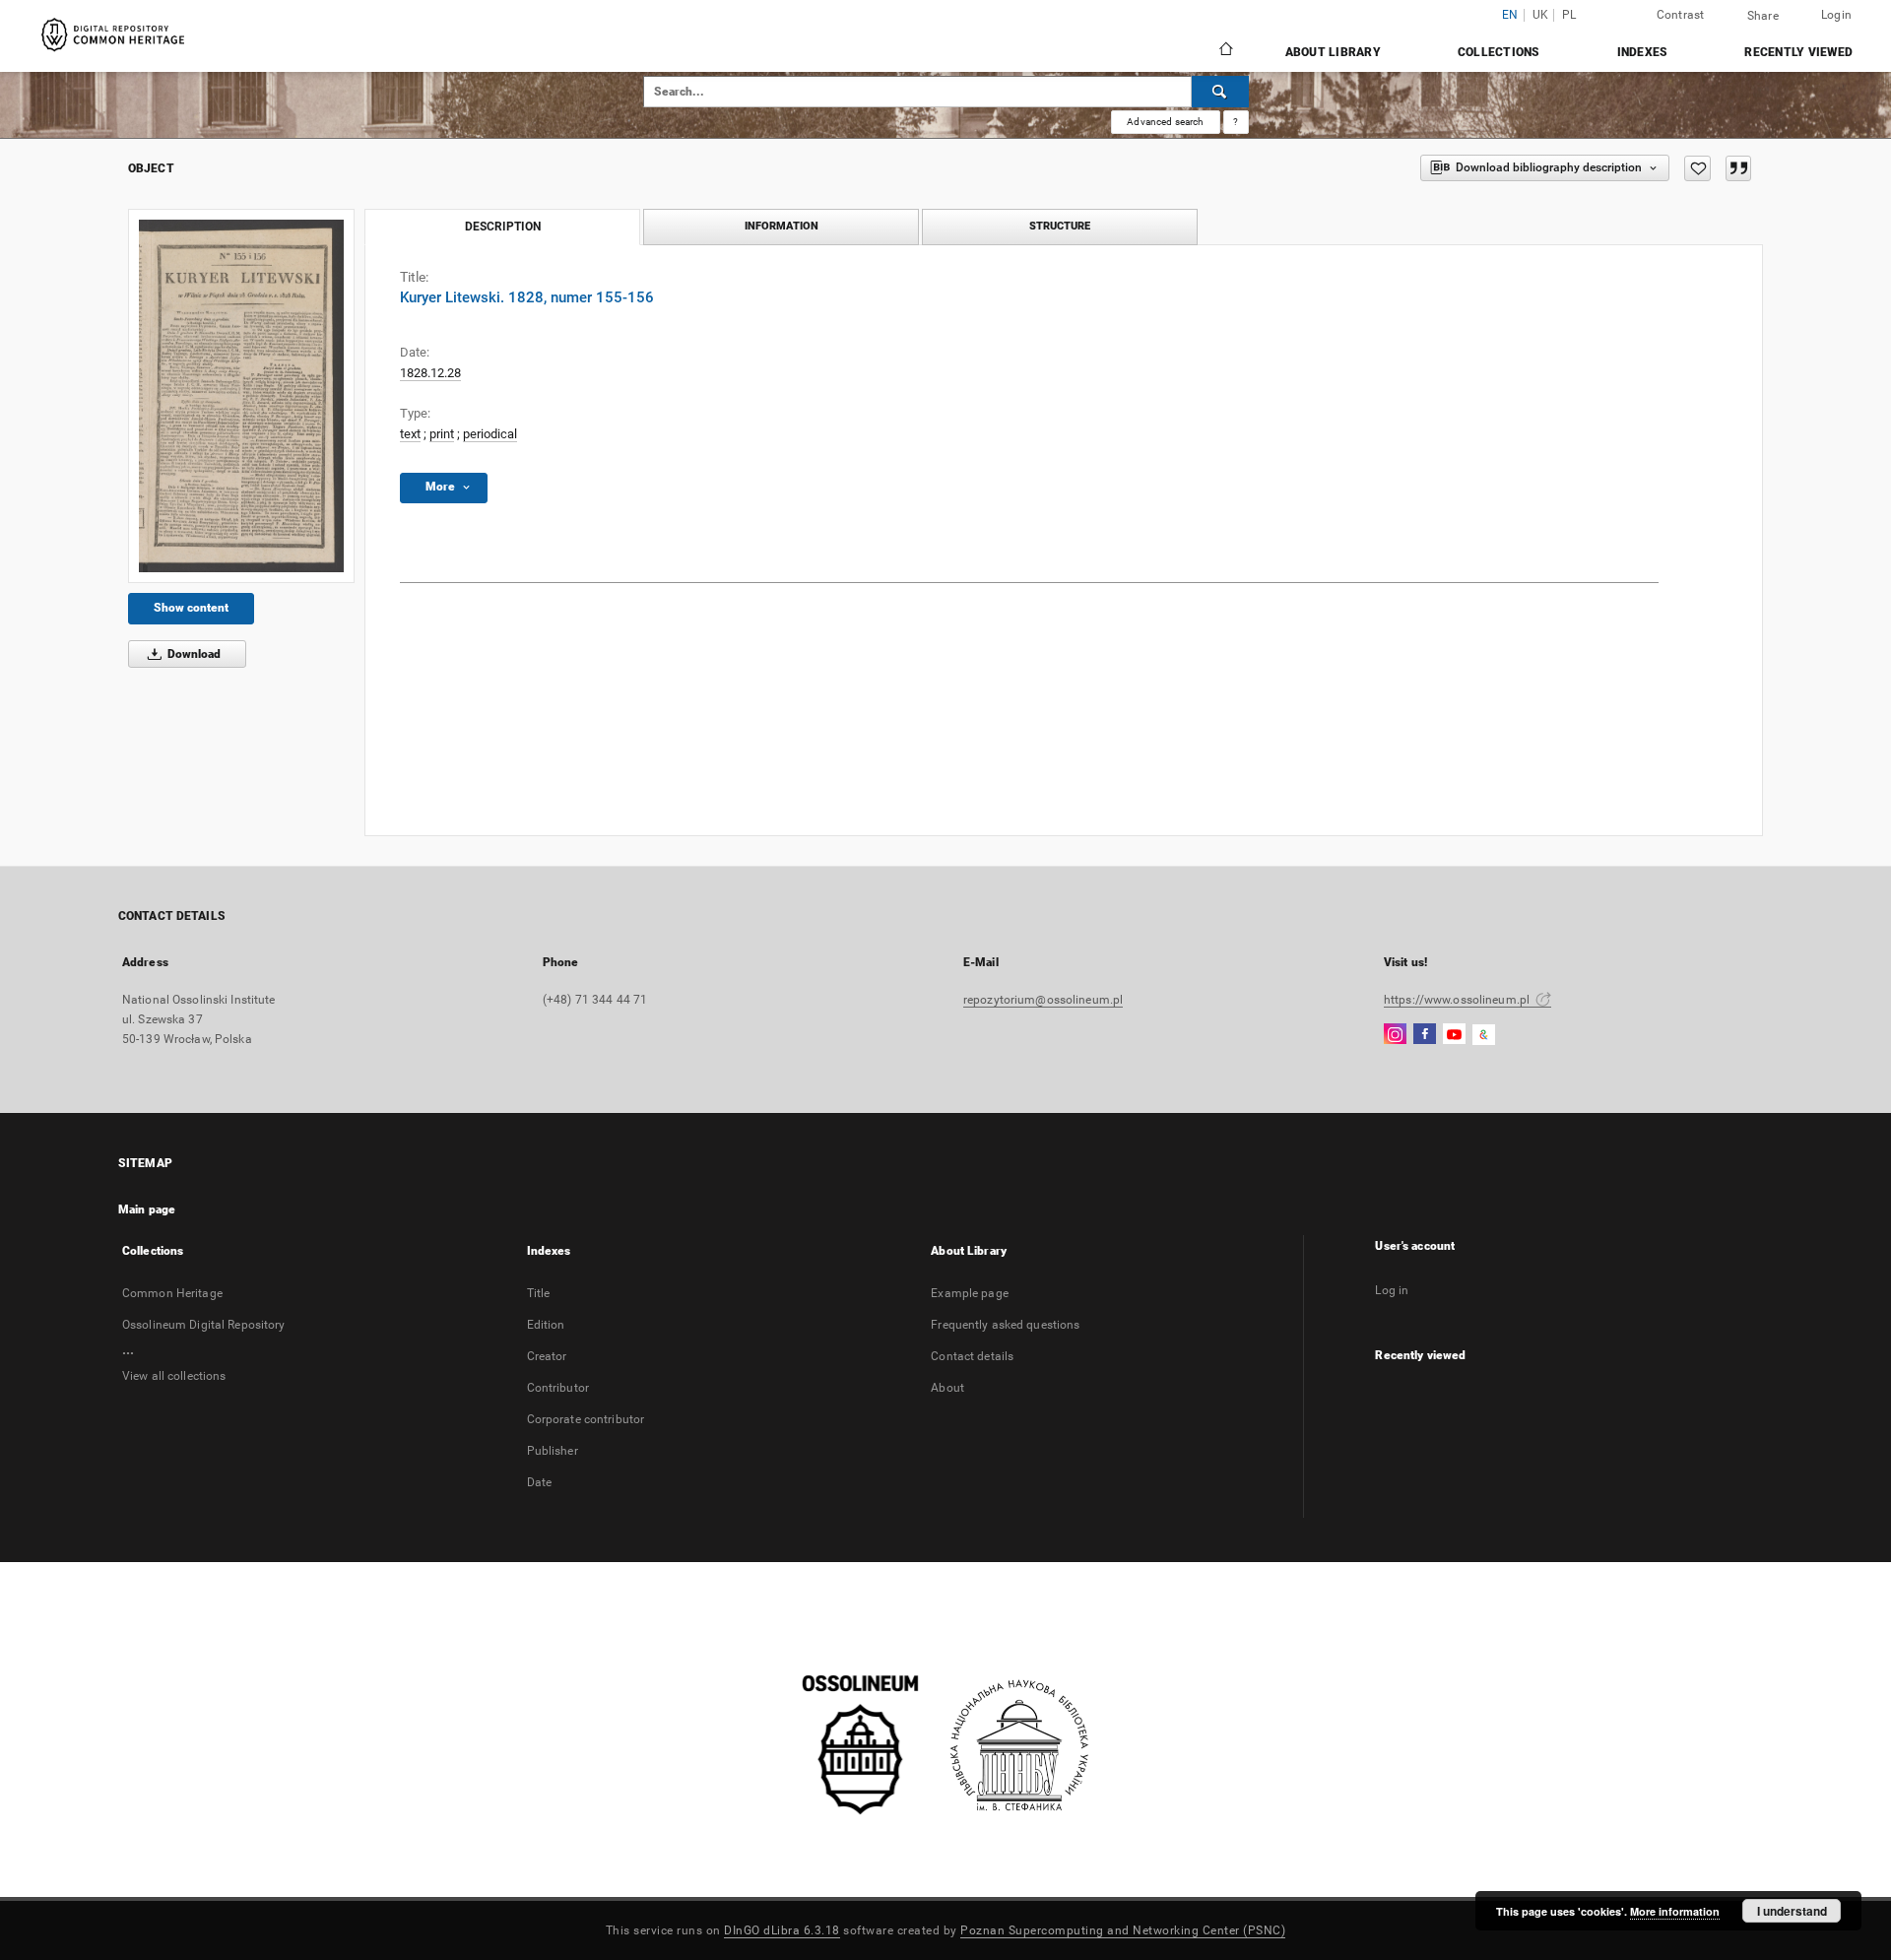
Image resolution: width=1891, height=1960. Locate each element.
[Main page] (1225, 51)
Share (1763, 16)
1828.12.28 (430, 373)
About (947, 1388)
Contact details (972, 1356)
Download (193, 654)
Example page (969, 1293)
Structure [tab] (1060, 226)
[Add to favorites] (1697, 168)
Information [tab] (782, 226)
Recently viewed (1798, 52)
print (442, 434)
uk (1541, 15)
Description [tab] (503, 227)
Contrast (1681, 15)
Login (1836, 15)
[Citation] (1738, 168)
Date (539, 1482)
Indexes (1643, 52)
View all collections (174, 1376)
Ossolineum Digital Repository (203, 1325)
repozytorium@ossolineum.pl (1043, 1000)
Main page (147, 1209)
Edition (546, 1325)
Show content (191, 608)
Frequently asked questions (1005, 1325)
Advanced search (1165, 122)
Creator (547, 1356)
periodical (490, 434)
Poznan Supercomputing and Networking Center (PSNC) (1123, 1930)
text (410, 434)
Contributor (558, 1388)
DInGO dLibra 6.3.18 (782, 1930)
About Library (1333, 52)
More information (1675, 1911)
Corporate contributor (586, 1419)
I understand (1792, 1911)
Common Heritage (172, 1293)
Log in (1392, 1290)
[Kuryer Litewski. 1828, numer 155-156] (241, 396)
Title (539, 1293)
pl (1569, 15)
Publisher (553, 1451)
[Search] (1220, 92)
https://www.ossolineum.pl (1458, 1000)
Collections (1499, 52)
